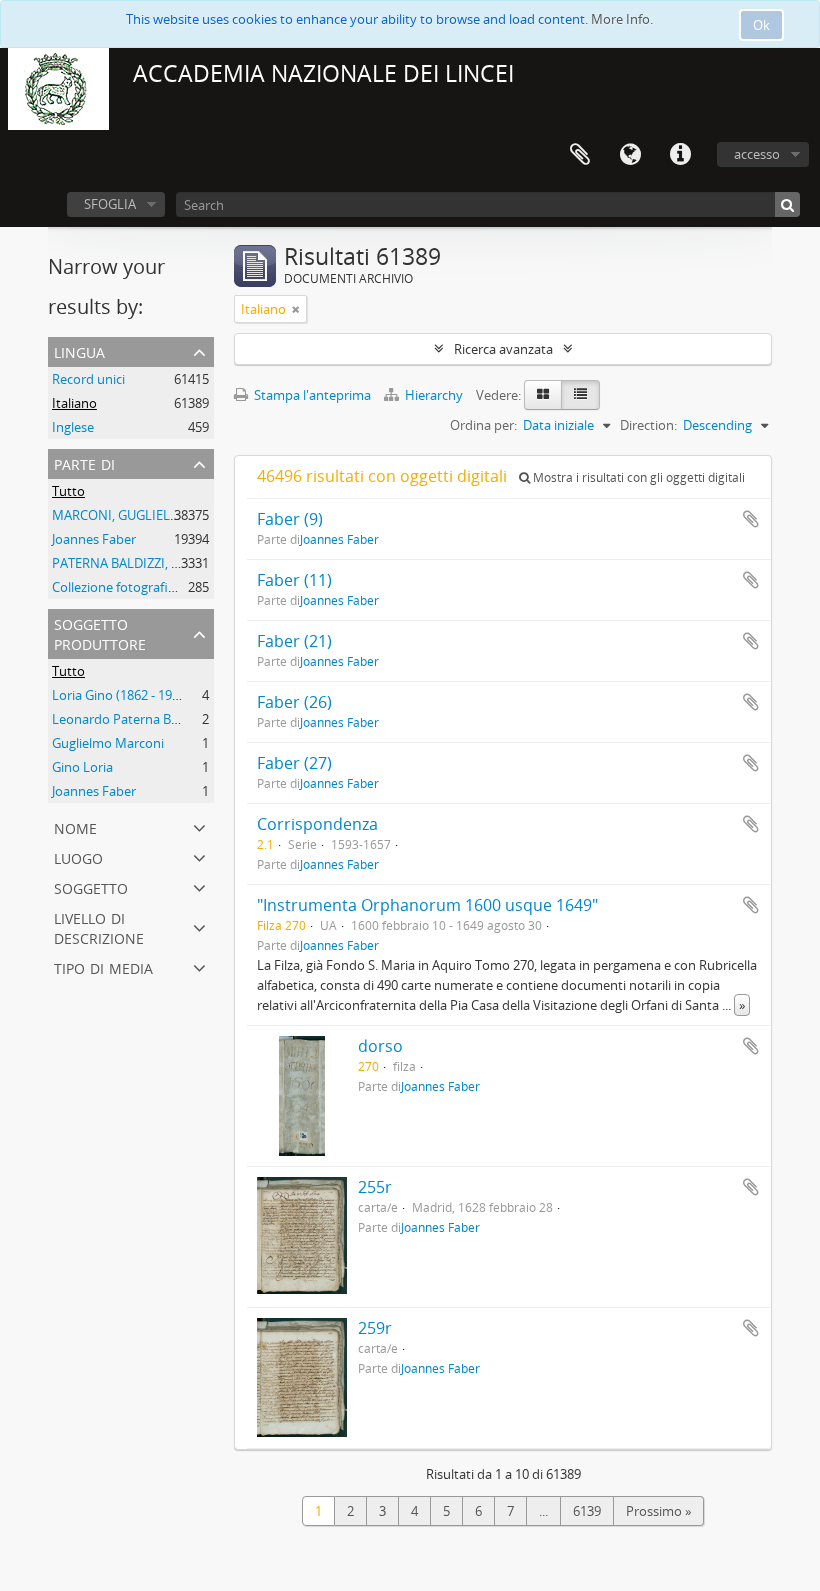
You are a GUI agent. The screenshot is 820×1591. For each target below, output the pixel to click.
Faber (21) (294, 641)
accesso (757, 154)
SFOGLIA (110, 204)
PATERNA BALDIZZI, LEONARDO (146, 563)
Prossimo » (658, 1511)
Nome (75, 826)
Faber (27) (294, 763)
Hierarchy (434, 395)
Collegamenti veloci (680, 155)
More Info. (622, 19)
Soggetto (91, 886)
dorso (380, 1046)
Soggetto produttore (100, 632)
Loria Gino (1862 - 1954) (121, 695)
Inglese (73, 427)
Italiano (74, 403)
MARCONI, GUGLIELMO (122, 515)
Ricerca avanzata (503, 349)
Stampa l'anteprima (311, 395)
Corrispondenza (317, 824)
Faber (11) (294, 580)
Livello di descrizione (99, 926)
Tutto (68, 491)
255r (375, 1187)
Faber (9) (290, 519)
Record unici (88, 379)
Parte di (84, 462)
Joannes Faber (94, 539)
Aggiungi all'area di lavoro (751, 519)
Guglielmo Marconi (108, 743)
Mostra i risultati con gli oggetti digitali (637, 477)
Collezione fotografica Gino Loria (148, 587)
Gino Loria (82, 767)
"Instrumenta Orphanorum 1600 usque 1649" (427, 905)
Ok (761, 25)
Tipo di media (103, 966)
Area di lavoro (580, 155)
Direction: (648, 425)
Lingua (630, 155)
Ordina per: (483, 425)
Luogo (78, 856)
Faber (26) (294, 702)
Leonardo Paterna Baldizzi (129, 719)
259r (375, 1328)
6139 (587, 1511)
